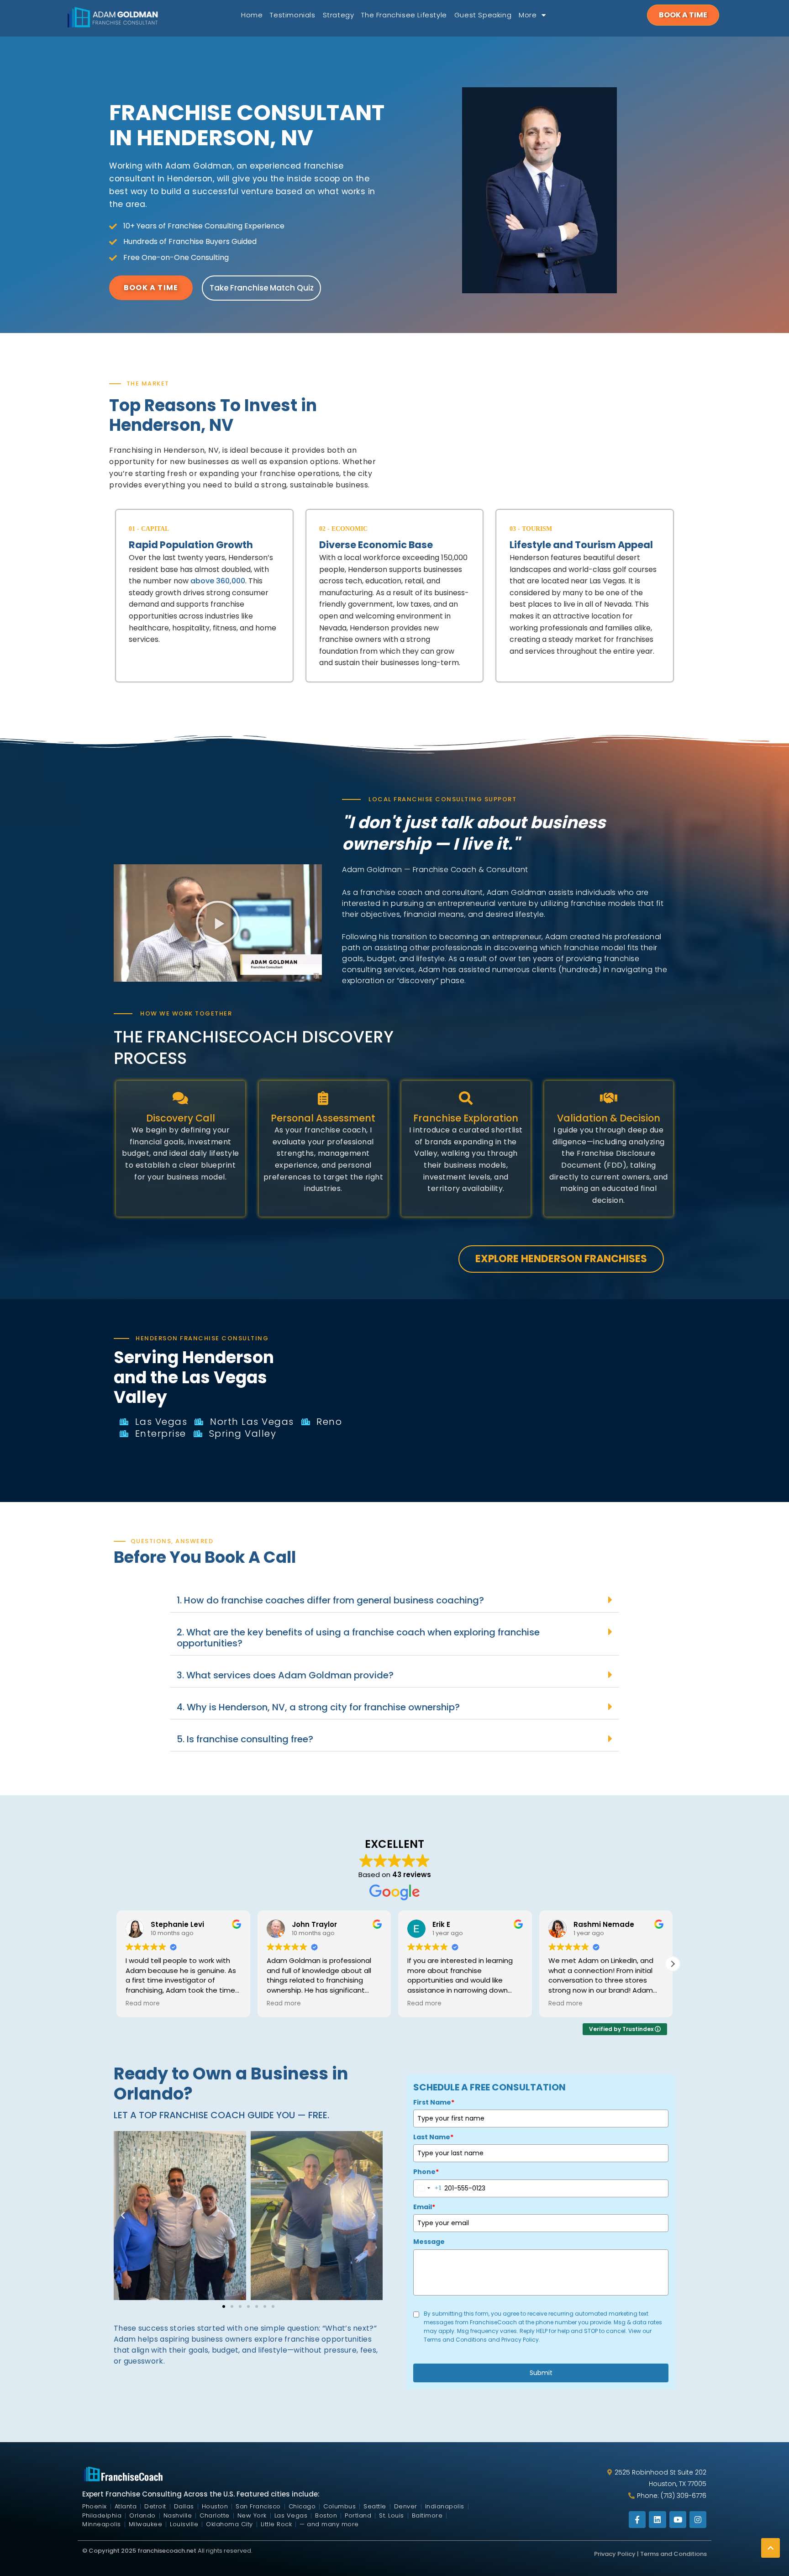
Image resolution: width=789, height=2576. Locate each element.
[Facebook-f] (637, 2520)
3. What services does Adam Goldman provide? (285, 1675)
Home (252, 15)
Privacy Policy (615, 2554)
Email (424, 2207)
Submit (541, 2373)
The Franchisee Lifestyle (404, 15)
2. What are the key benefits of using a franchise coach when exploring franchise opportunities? (358, 1638)
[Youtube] (678, 2520)
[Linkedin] (657, 2520)
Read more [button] (146, 2004)
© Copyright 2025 (110, 2551)
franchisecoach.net (167, 2551)
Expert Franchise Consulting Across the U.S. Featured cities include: (201, 2494)
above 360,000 (218, 581)
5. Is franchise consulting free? (245, 1739)
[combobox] (428, 2188)
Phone (426, 2172)
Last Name (433, 2137)
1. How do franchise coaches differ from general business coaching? (330, 1600)
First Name (434, 2102)
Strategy (339, 15)
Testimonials (292, 15)
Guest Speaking (483, 15)
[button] (218, 923)
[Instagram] (698, 2520)
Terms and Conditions (673, 2554)
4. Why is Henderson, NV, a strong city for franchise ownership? (318, 1707)
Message (429, 2242)
